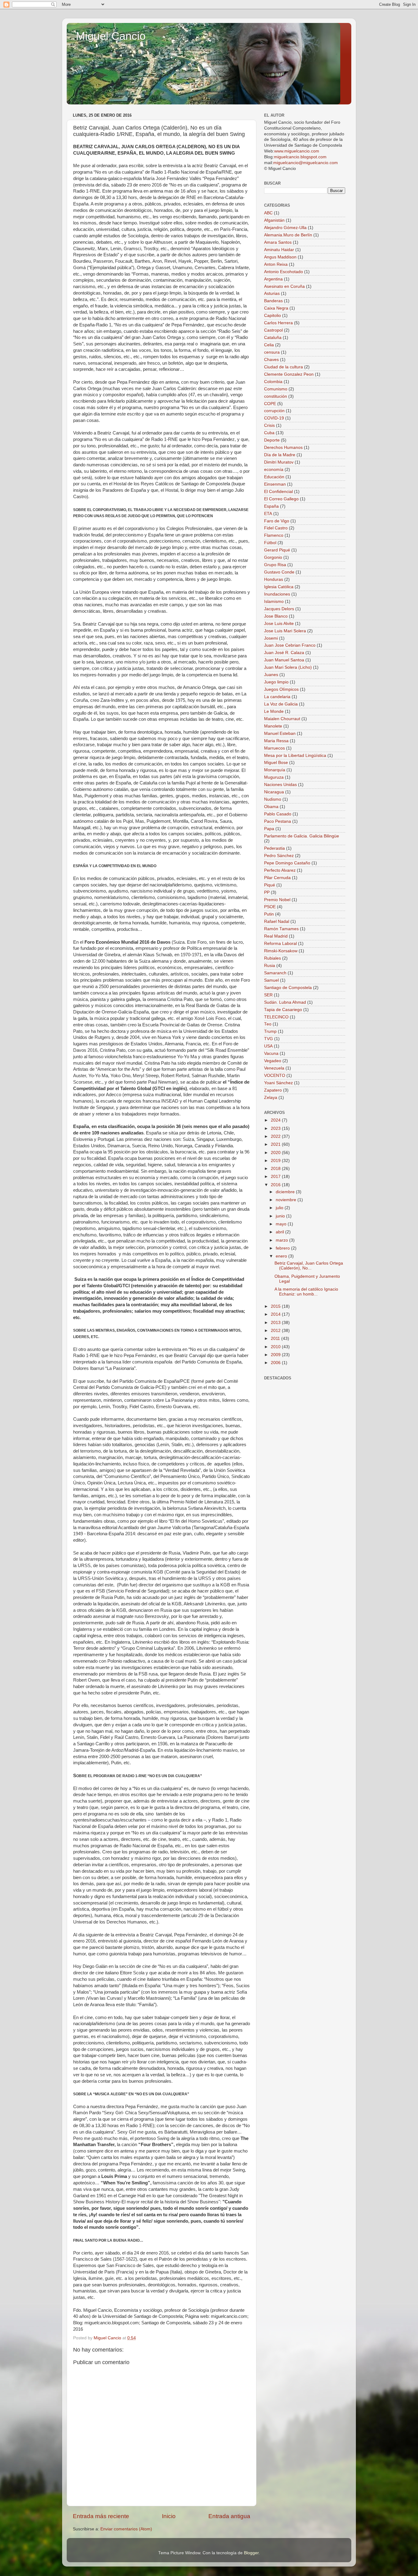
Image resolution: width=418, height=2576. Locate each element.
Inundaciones (277, 594)
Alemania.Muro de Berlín (288, 235)
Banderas (273, 301)
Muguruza (274, 777)
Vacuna (271, 1053)
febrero (283, 1248)
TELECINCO (276, 1017)
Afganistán (274, 220)
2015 (276, 1306)
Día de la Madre (280, 455)
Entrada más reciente (101, 2516)
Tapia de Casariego (283, 1010)
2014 (276, 1314)
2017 (276, 1177)
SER (268, 995)
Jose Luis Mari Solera (285, 631)
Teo (268, 1024)
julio (280, 1208)
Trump (270, 1031)
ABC (268, 213)
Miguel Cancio (111, 36)
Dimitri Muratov (279, 462)
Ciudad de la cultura (284, 367)
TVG (269, 1039)
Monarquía (275, 770)
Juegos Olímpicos (281, 689)
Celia (269, 345)
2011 (276, 1339)
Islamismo (274, 602)
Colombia (273, 382)
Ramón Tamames (281, 929)
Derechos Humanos (283, 448)
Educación (274, 477)
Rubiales (272, 958)
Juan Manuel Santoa (284, 660)
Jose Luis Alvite (279, 624)
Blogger (251, 2553)
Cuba (269, 433)
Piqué (270, 885)
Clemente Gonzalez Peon (289, 374)
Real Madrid (276, 936)
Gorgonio (273, 557)
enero (282, 1256)
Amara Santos (278, 242)
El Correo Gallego (281, 499)
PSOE (270, 907)
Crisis (269, 425)
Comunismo (276, 389)
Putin (269, 914)
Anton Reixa (276, 264)
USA (268, 1046)
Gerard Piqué (277, 550)
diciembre (286, 1192)
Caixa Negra (276, 308)
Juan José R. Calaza (284, 653)
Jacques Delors (279, 609)
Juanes (271, 675)
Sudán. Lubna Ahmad (285, 1002)
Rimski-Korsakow (281, 951)
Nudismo (273, 799)
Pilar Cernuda (277, 878)
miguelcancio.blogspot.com (300, 157)
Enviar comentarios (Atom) (126, 2529)
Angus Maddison (280, 257)
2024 (276, 1120)
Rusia (270, 966)
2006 (276, 1363)
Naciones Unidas (280, 785)
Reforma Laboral (280, 944)
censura (272, 352)
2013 (276, 1323)
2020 (276, 1153)
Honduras (274, 579)
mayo (282, 1224)
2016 (276, 1185)
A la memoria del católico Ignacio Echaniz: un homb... (306, 1292)
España (271, 506)
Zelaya (271, 1098)
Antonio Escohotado (284, 272)
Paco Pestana (278, 821)
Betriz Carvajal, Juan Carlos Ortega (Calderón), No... (309, 1266)
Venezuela (274, 1068)
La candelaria (277, 697)
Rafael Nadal (277, 921)
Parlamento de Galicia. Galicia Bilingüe (302, 836)
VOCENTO (275, 1076)
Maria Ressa (276, 741)
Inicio (169, 2516)
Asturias (272, 293)
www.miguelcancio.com (297, 151)
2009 (276, 1355)
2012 (276, 1331)
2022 (276, 1136)
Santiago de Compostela (288, 988)
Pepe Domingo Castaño (287, 863)
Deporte (272, 440)
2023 (276, 1128)
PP (267, 892)
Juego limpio (276, 682)
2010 (276, 1347)
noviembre (287, 1200)
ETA (268, 514)
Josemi (271, 638)
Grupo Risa (275, 565)
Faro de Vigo (277, 521)
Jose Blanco (276, 616)
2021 (276, 1144)
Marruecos (274, 748)
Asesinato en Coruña (284, 286)
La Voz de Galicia (281, 704)
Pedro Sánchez (279, 856)
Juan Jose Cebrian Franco (290, 645)
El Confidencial (278, 492)
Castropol (273, 330)
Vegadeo (273, 1061)
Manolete (273, 726)
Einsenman (275, 484)
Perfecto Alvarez (280, 870)
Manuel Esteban (280, 733)
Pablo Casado (278, 814)
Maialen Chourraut (282, 719)
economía (274, 470)
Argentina (273, 279)
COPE (270, 404)
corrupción (274, 411)
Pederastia (274, 848)
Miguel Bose (276, 763)
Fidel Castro (276, 528)
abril (280, 1232)
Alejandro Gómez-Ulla (285, 228)
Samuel (271, 980)
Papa (269, 829)
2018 (276, 1169)
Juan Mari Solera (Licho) (288, 667)
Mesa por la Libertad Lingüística (295, 756)
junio (281, 1216)
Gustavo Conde (279, 572)
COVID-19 (274, 418)
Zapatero (273, 1090)
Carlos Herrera (278, 323)
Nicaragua (274, 792)
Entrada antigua (229, 2516)
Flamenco (274, 535)
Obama (271, 807)
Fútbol (270, 543)
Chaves (271, 360)
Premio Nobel (277, 900)
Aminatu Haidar (279, 250)
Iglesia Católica (279, 587)
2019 (276, 1161)
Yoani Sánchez (278, 1083)
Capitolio (272, 316)
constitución (276, 396)
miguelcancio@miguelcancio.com (306, 163)
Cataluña (273, 338)
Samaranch (275, 973)
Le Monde (274, 711)
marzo (282, 1240)
